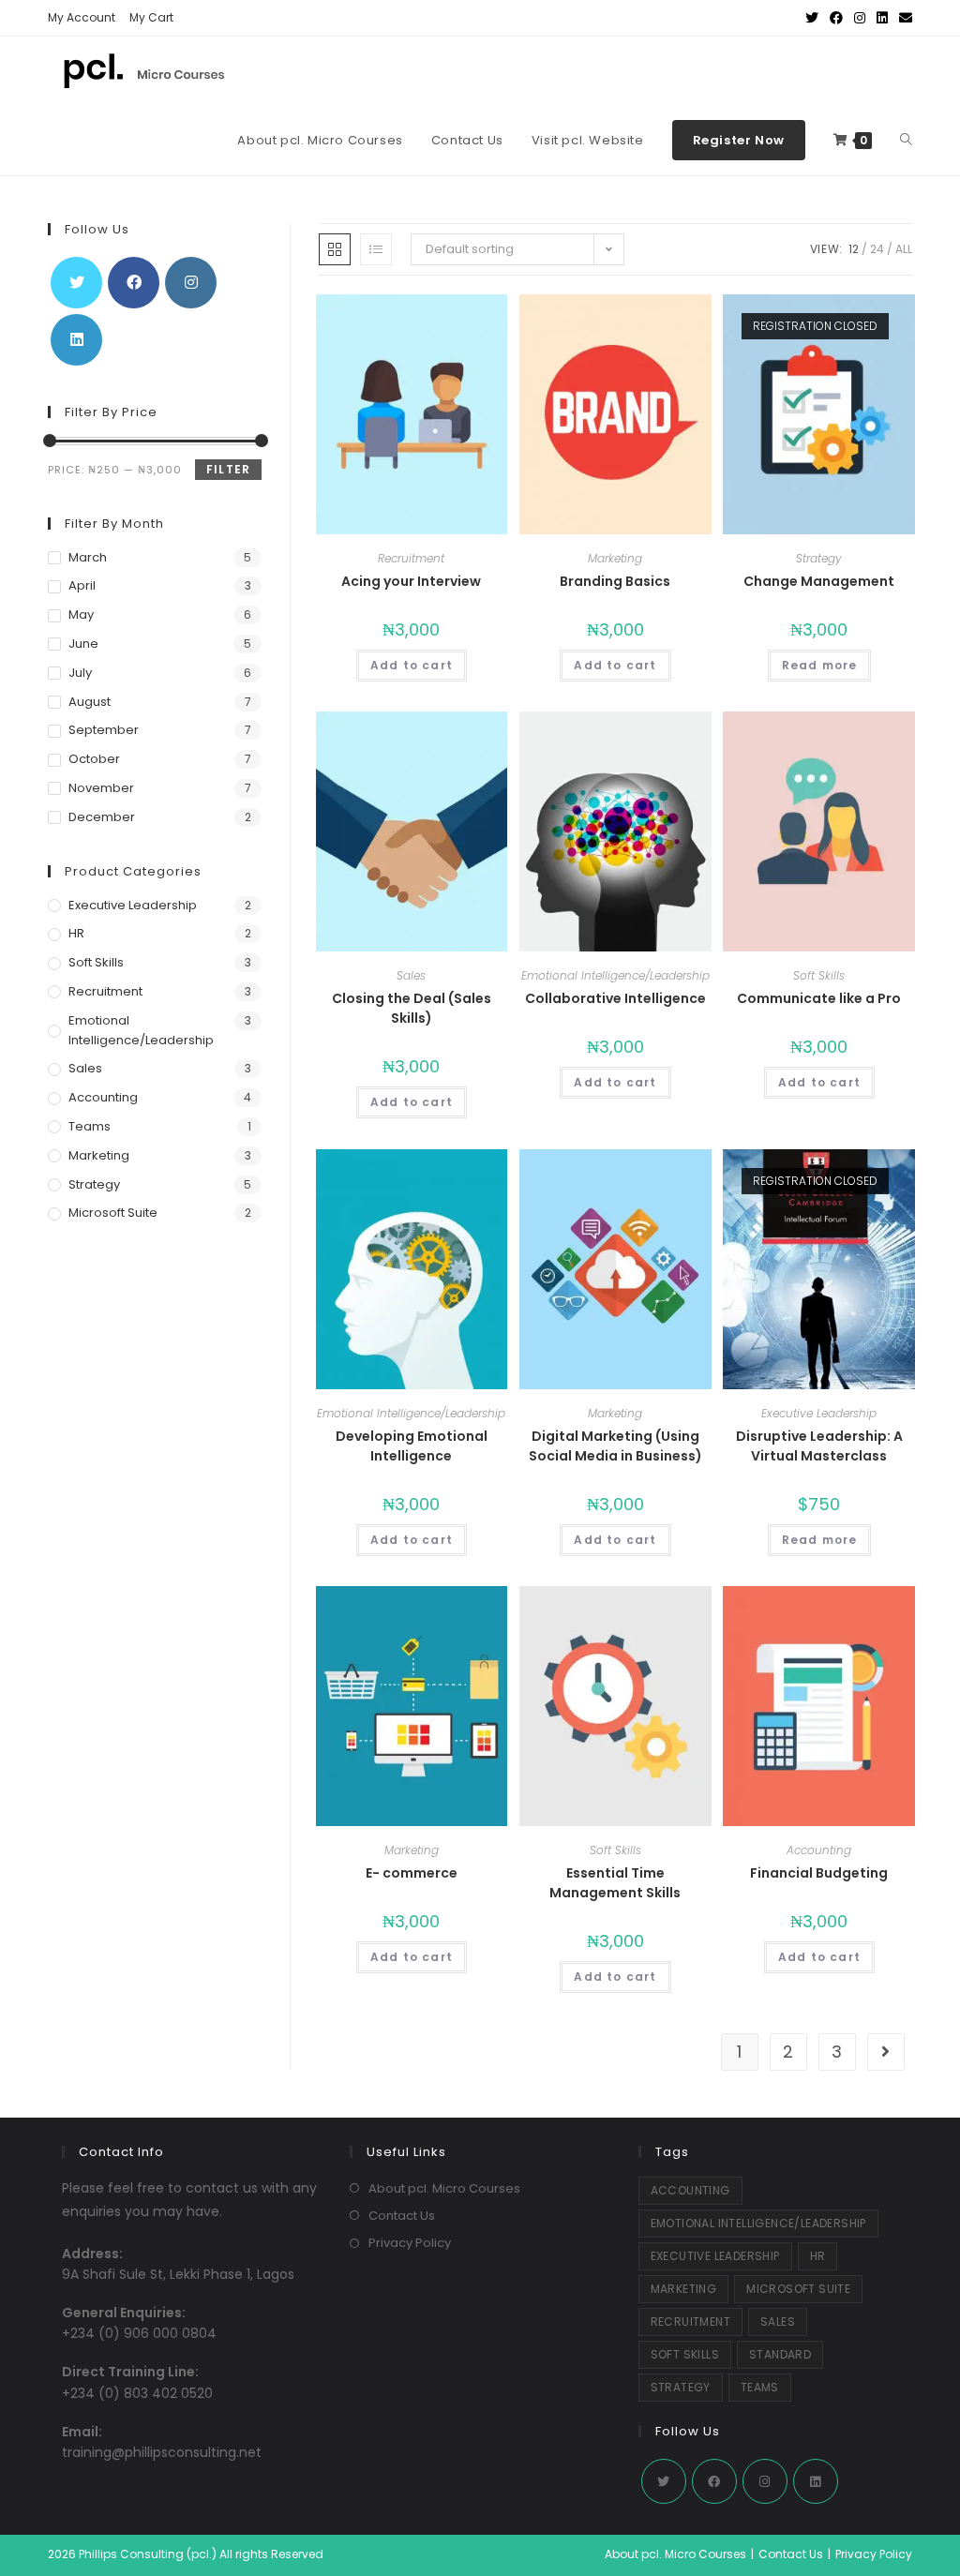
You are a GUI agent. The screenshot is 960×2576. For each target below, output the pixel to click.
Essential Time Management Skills (615, 1883)
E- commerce (412, 1873)
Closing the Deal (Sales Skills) (412, 1008)
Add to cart (412, 665)
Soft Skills (819, 975)
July (80, 673)
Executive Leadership (819, 1413)
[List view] (376, 249)
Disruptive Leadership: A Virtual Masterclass (819, 1446)
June (83, 644)
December (102, 817)
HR (76, 933)
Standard (780, 2354)
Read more (820, 665)
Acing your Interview (411, 581)
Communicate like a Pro (819, 998)
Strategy (819, 558)
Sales (411, 975)
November (101, 788)
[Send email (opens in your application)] (903, 18)
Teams (90, 1126)
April (82, 585)
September (104, 730)
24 (877, 249)
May (81, 614)
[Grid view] (335, 249)
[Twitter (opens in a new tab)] (812, 18)
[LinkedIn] (76, 340)
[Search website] (906, 141)
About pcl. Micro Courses (444, 2188)
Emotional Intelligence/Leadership (615, 975)
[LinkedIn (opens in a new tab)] (882, 18)
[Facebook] (134, 283)
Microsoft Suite (113, 1213)
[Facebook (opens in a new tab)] (836, 18)
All (904, 249)
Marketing (615, 558)
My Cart (151, 17)
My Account (82, 17)
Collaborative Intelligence (615, 998)
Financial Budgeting (819, 1873)
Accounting (819, 1850)
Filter (228, 469)
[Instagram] (191, 283)
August (90, 702)
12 (854, 249)
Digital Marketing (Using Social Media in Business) (615, 1446)
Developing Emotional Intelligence (412, 1446)
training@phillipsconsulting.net (162, 2452)
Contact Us (402, 2216)
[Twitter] (76, 283)
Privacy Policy (410, 2243)
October (94, 759)
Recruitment (411, 558)
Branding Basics (615, 581)
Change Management (819, 581)
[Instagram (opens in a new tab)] (860, 18)
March (88, 557)
